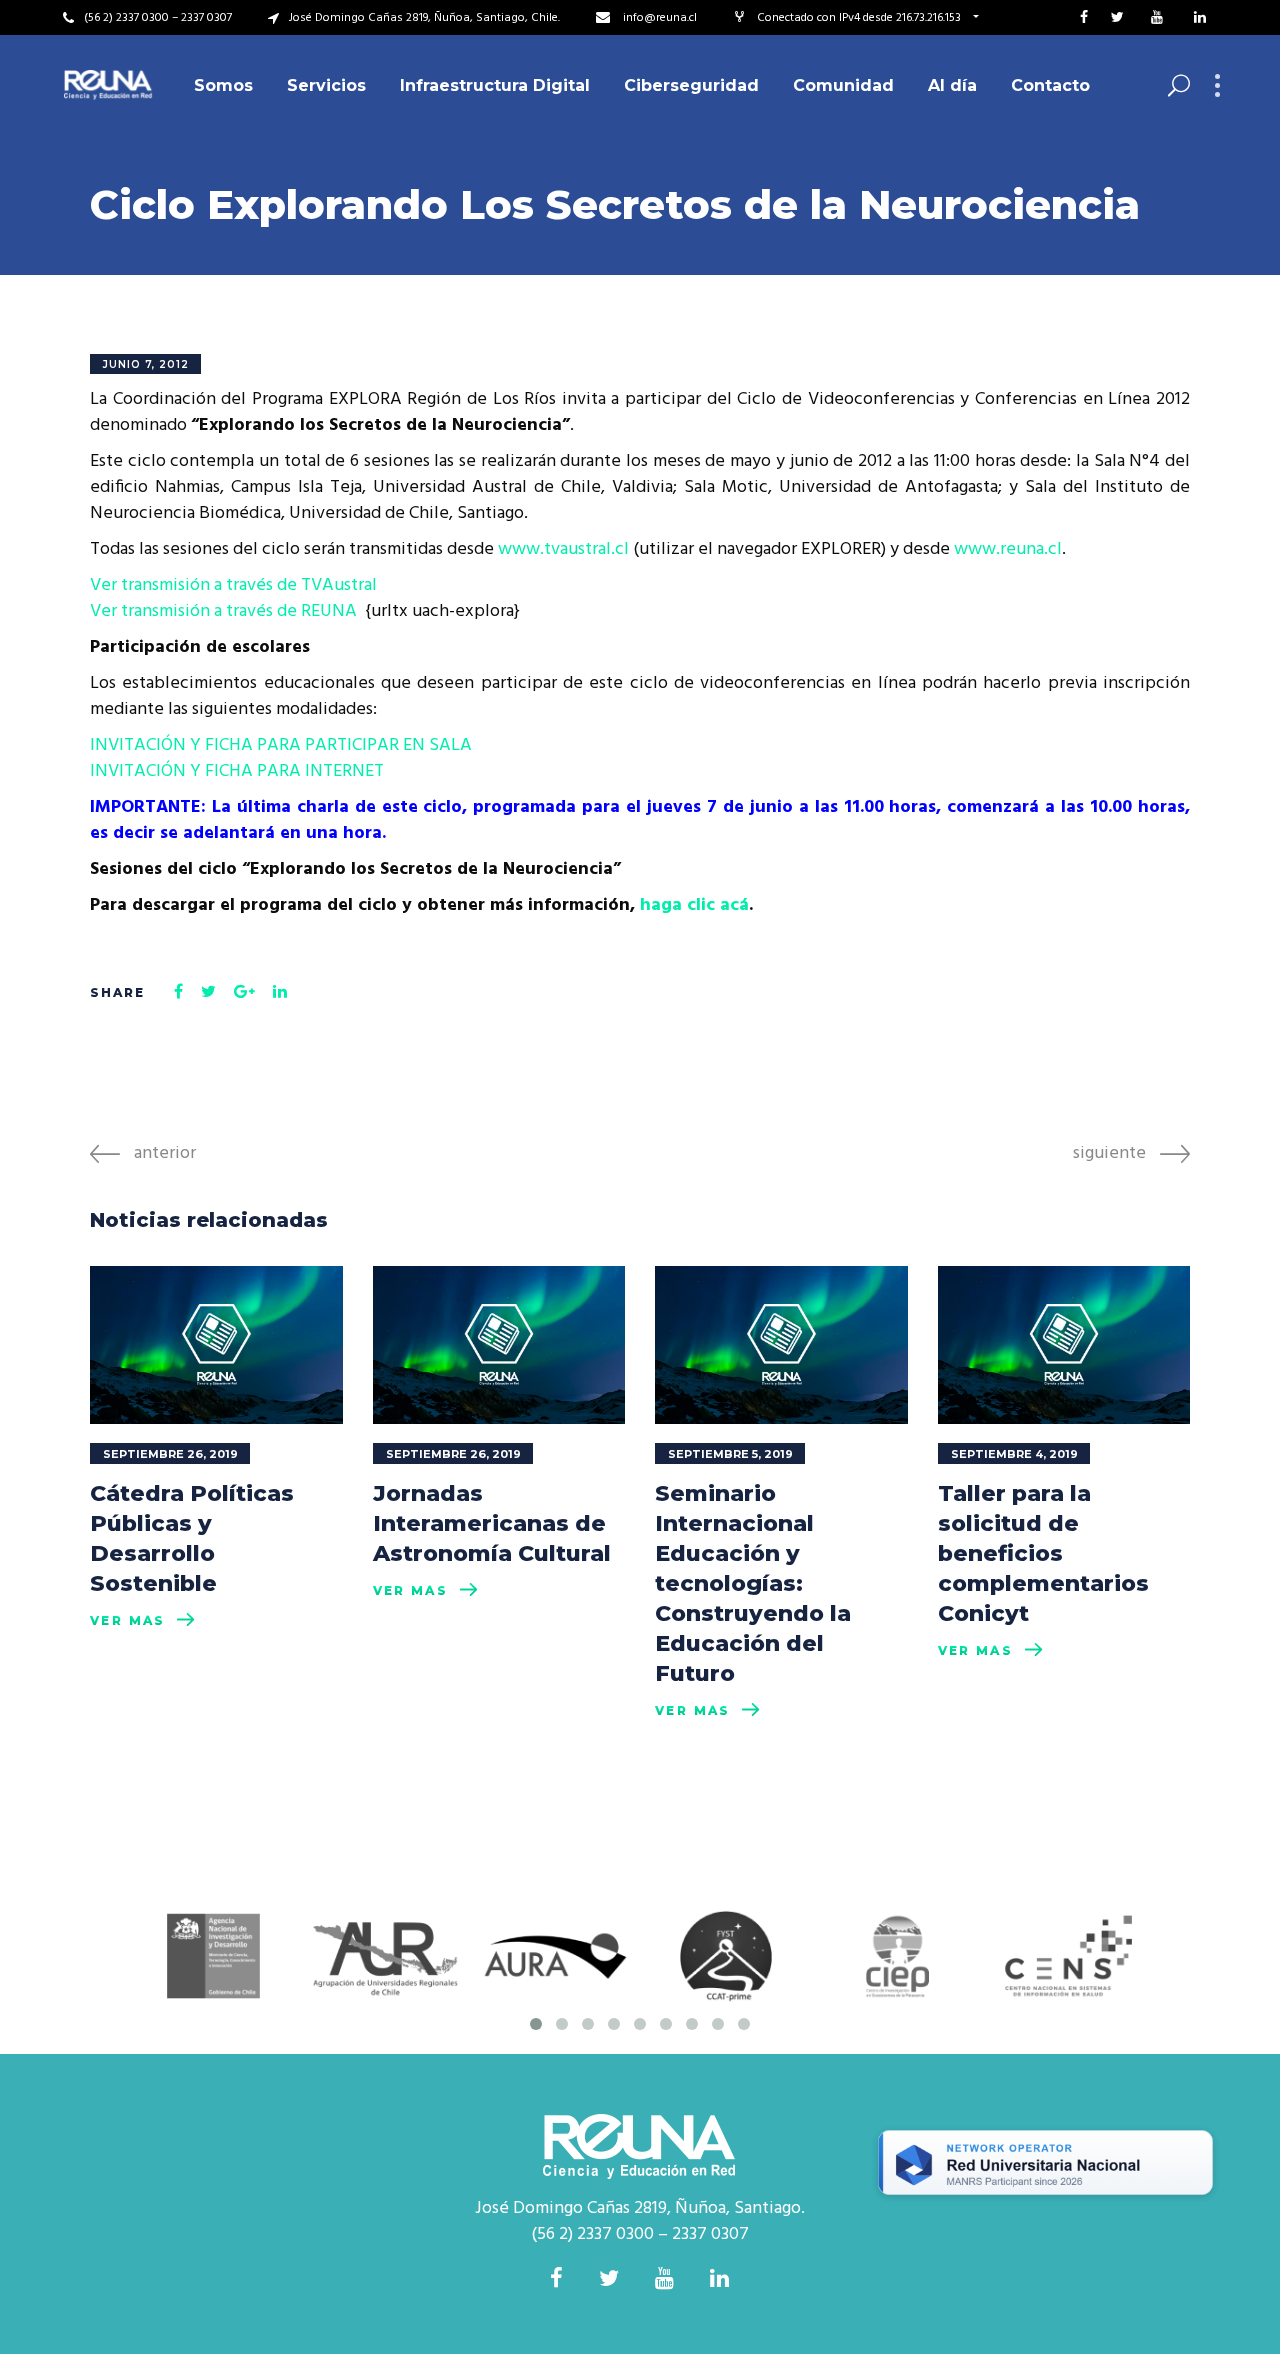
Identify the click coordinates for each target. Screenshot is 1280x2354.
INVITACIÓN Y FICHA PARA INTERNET (237, 771)
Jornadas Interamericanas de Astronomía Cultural (492, 1523)
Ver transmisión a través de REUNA (227, 611)
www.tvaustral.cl (563, 549)
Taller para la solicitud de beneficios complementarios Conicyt (1043, 1553)
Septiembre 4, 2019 (1014, 1454)
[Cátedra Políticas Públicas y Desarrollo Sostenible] (216, 1345)
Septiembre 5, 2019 (730, 1454)
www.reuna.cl (1008, 549)
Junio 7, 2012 (146, 364)
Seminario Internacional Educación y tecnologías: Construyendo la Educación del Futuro (753, 1583)
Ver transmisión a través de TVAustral (233, 585)
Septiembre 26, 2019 (170, 1454)
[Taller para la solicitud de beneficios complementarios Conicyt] (1064, 1345)
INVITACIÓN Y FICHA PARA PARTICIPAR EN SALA (281, 745)
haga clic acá (692, 905)
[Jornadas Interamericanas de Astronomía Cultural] (499, 1345)
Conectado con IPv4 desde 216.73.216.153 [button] (860, 18)
